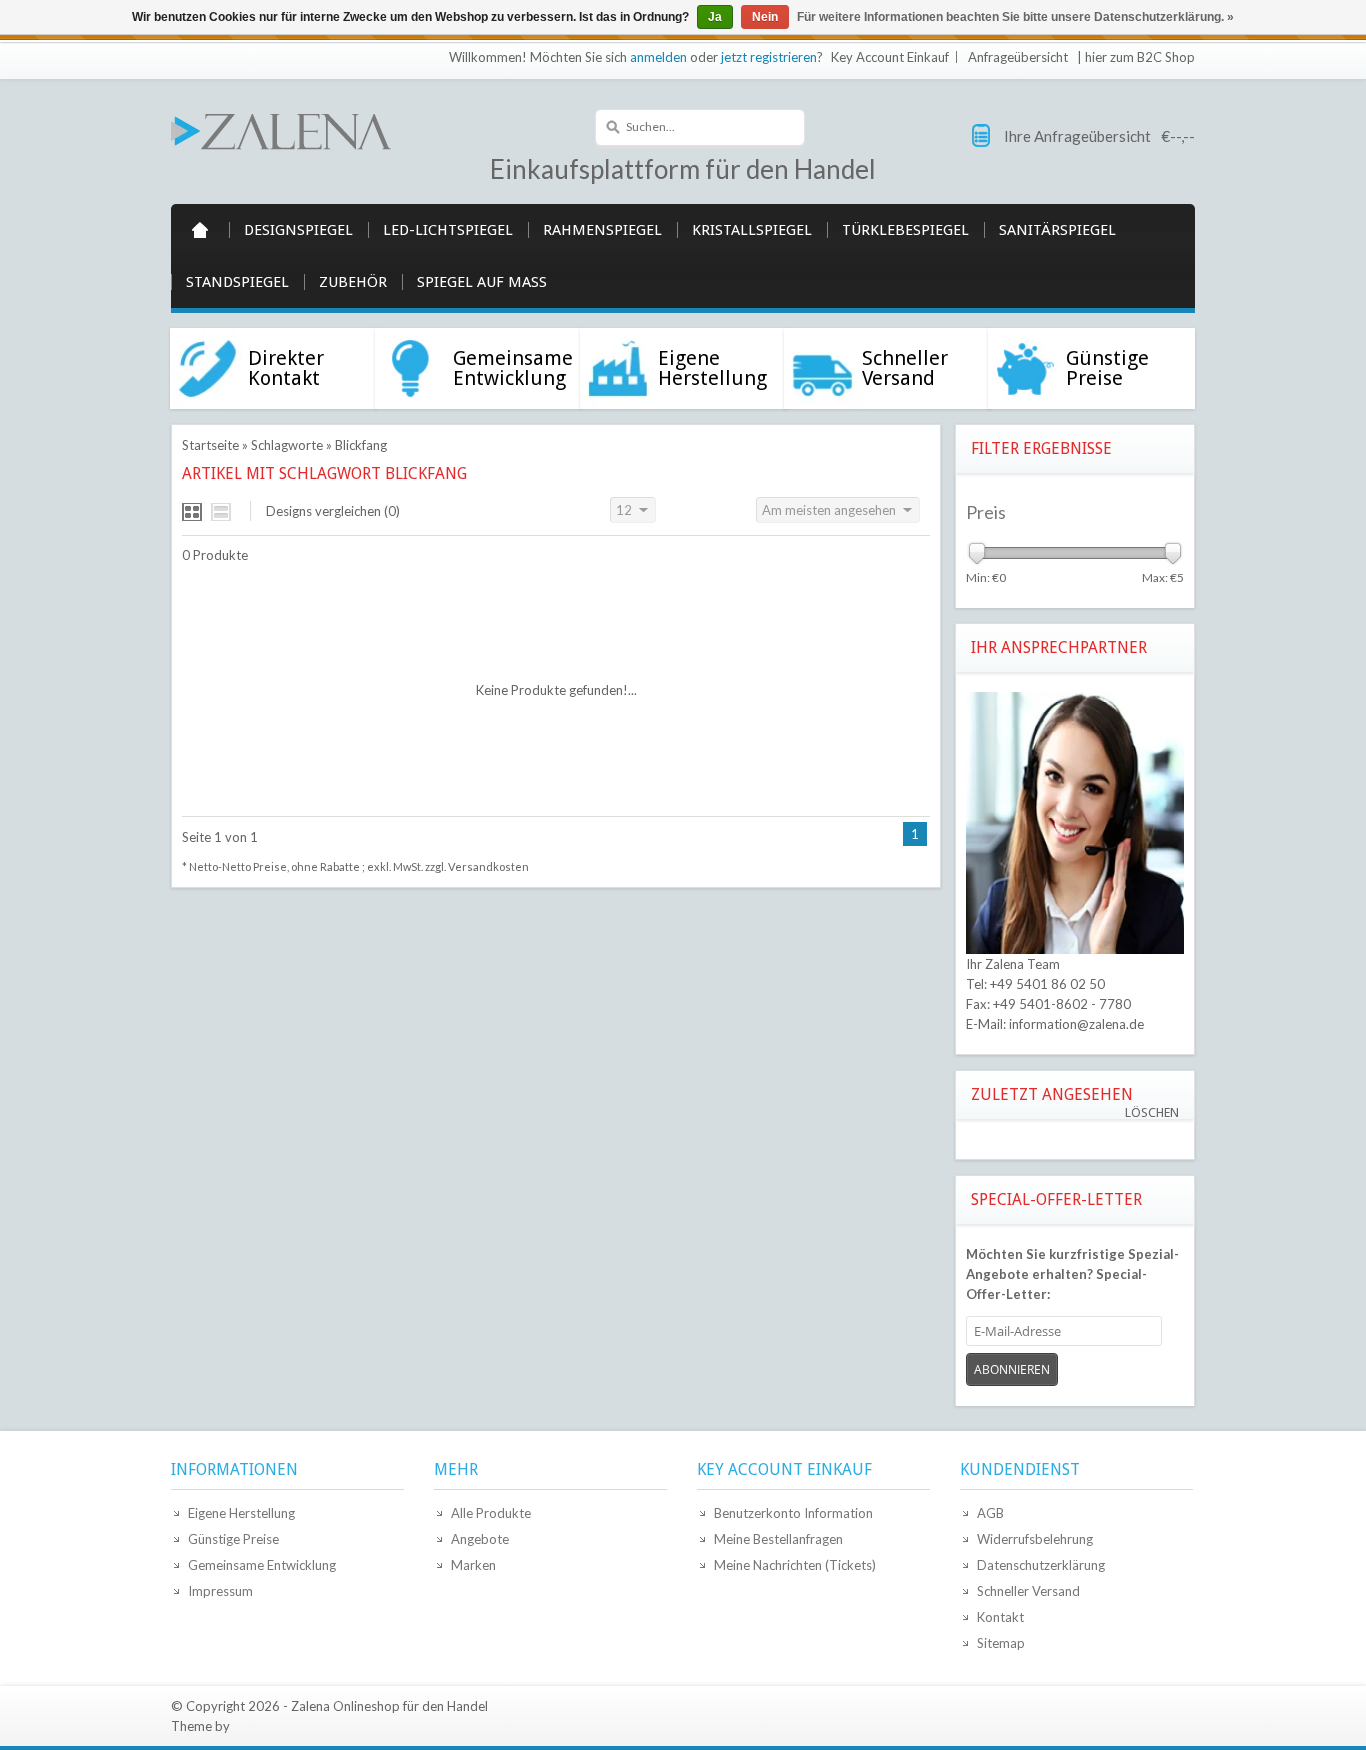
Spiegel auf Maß (482, 282)
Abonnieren (1012, 1369)
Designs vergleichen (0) (333, 511)
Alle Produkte (491, 1513)
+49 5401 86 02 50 (1047, 984)
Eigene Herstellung (241, 1513)
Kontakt (1000, 1617)
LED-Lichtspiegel (448, 230)
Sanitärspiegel (1057, 230)
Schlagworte (287, 445)
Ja (715, 17)
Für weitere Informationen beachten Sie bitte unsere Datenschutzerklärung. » (1015, 17)
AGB (990, 1513)
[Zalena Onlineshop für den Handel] (281, 130)
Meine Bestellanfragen (778, 1539)
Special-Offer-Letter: (1072, 1274)
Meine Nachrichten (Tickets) (795, 1565)
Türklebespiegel (905, 230)
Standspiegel (237, 282)
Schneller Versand (1028, 1591)
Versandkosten (488, 866)
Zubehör (353, 282)
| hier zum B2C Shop (1136, 57)
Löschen (1152, 1112)
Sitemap (1001, 1643)
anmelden (658, 57)
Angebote (480, 1539)
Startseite (200, 230)
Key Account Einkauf (890, 57)
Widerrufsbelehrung (1035, 1539)
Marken (473, 1565)
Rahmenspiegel (602, 230)
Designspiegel (298, 230)
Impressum (220, 1591)
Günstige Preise (233, 1539)
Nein (765, 17)
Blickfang (361, 445)
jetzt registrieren (769, 57)
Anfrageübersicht (1018, 57)
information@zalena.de (1076, 1024)
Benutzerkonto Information (793, 1513)
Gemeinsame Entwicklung (262, 1565)
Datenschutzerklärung (1041, 1565)
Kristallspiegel (752, 230)
